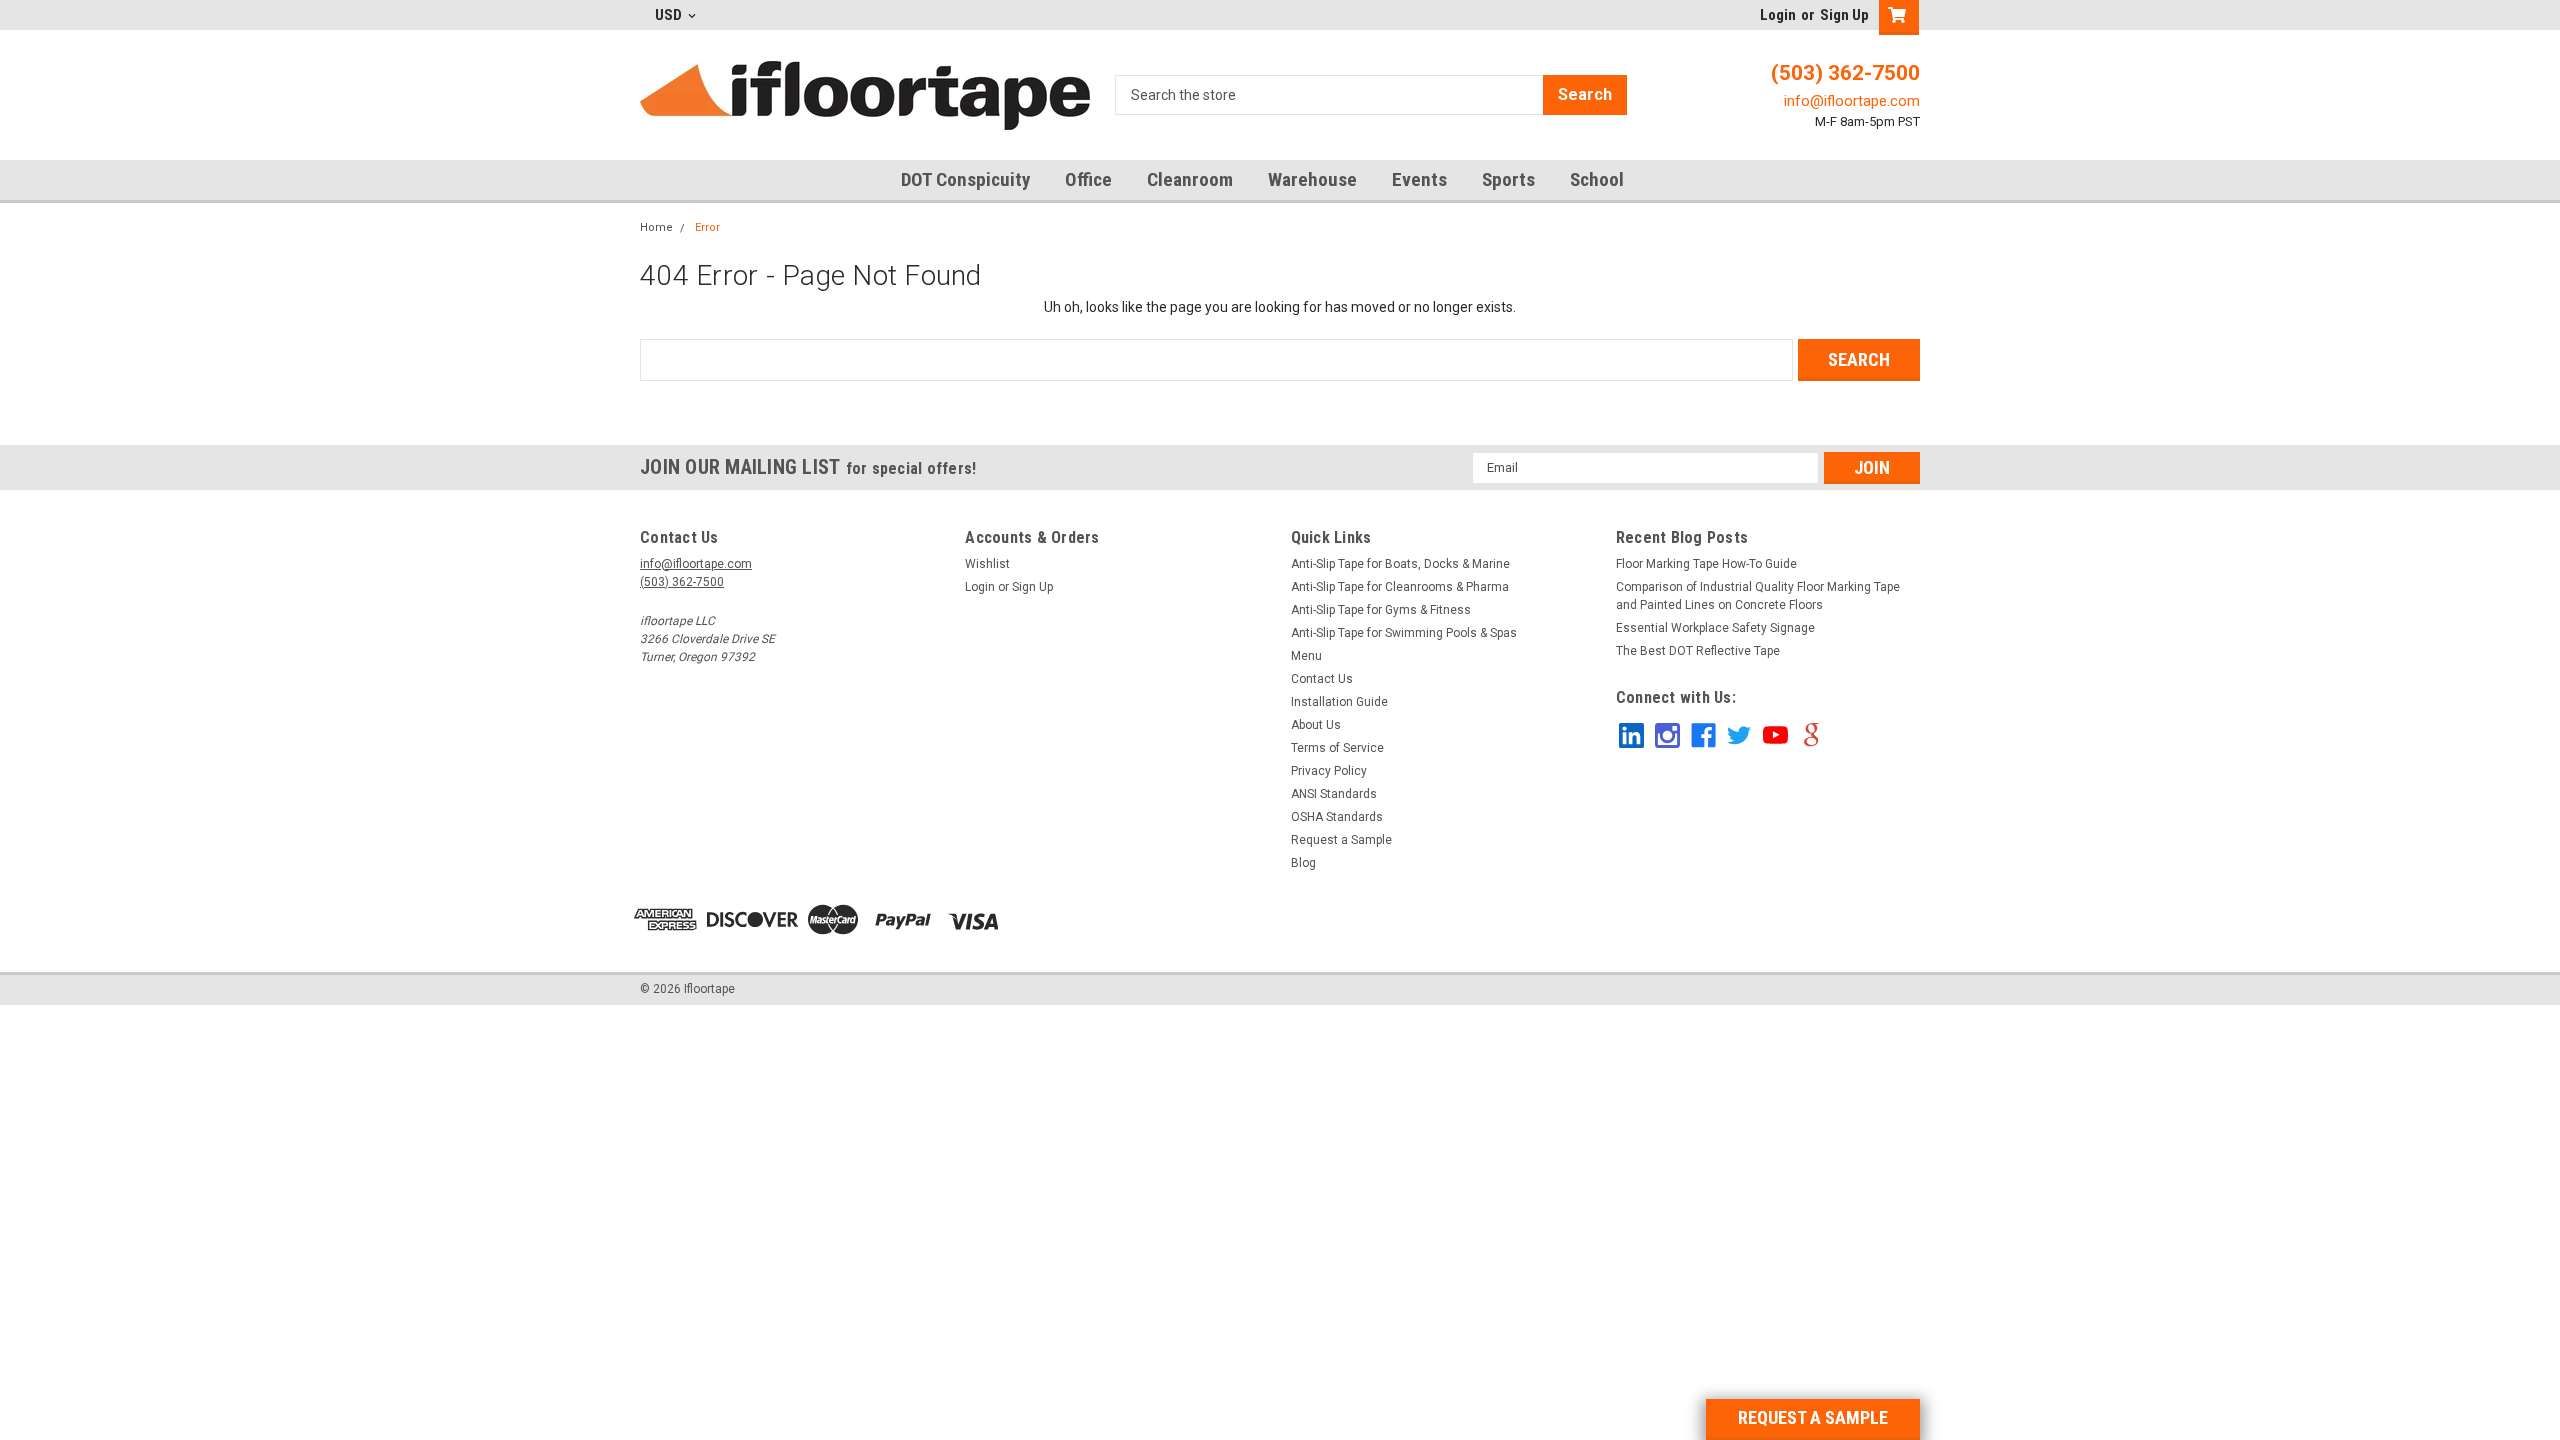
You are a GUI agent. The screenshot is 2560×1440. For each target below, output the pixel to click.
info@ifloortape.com (1852, 101)
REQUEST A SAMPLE (1813, 1417)
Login (1778, 15)
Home (656, 227)
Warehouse (1312, 179)
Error (707, 227)
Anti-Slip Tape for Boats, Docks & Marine (1400, 564)
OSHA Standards (1337, 817)
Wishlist (987, 564)
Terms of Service (1337, 748)
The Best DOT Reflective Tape (1698, 651)
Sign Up (1844, 15)
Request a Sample (1341, 840)
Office (1088, 179)
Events (1419, 179)
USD (670, 15)
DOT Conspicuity (965, 179)
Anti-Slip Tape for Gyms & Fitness (1381, 610)
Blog (1303, 863)
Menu (1306, 656)
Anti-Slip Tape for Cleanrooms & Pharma (1400, 587)
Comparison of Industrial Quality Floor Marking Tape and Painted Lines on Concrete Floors (1758, 596)
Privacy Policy (1329, 771)
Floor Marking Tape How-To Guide (1706, 564)
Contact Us (1322, 679)
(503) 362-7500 (1845, 73)
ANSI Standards (1334, 794)
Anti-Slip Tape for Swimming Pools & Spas (1404, 633)
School (1597, 179)
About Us (1316, 725)
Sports (1508, 179)
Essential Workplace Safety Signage (1715, 628)
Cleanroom (1190, 179)
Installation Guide (1339, 702)
